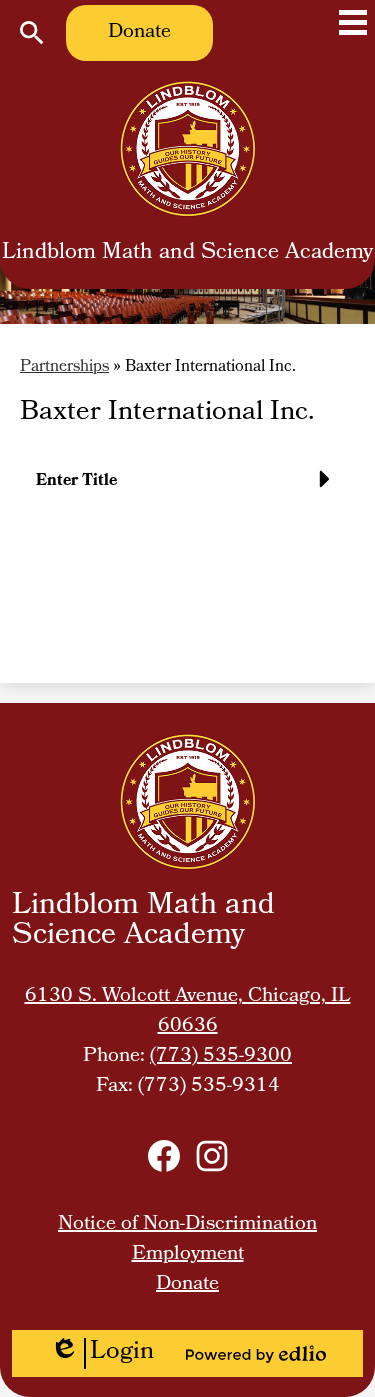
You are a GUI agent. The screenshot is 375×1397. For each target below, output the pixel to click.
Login (102, 1353)
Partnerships (64, 367)
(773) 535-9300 (221, 1057)
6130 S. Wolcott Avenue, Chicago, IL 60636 (188, 1012)
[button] (187, 489)
